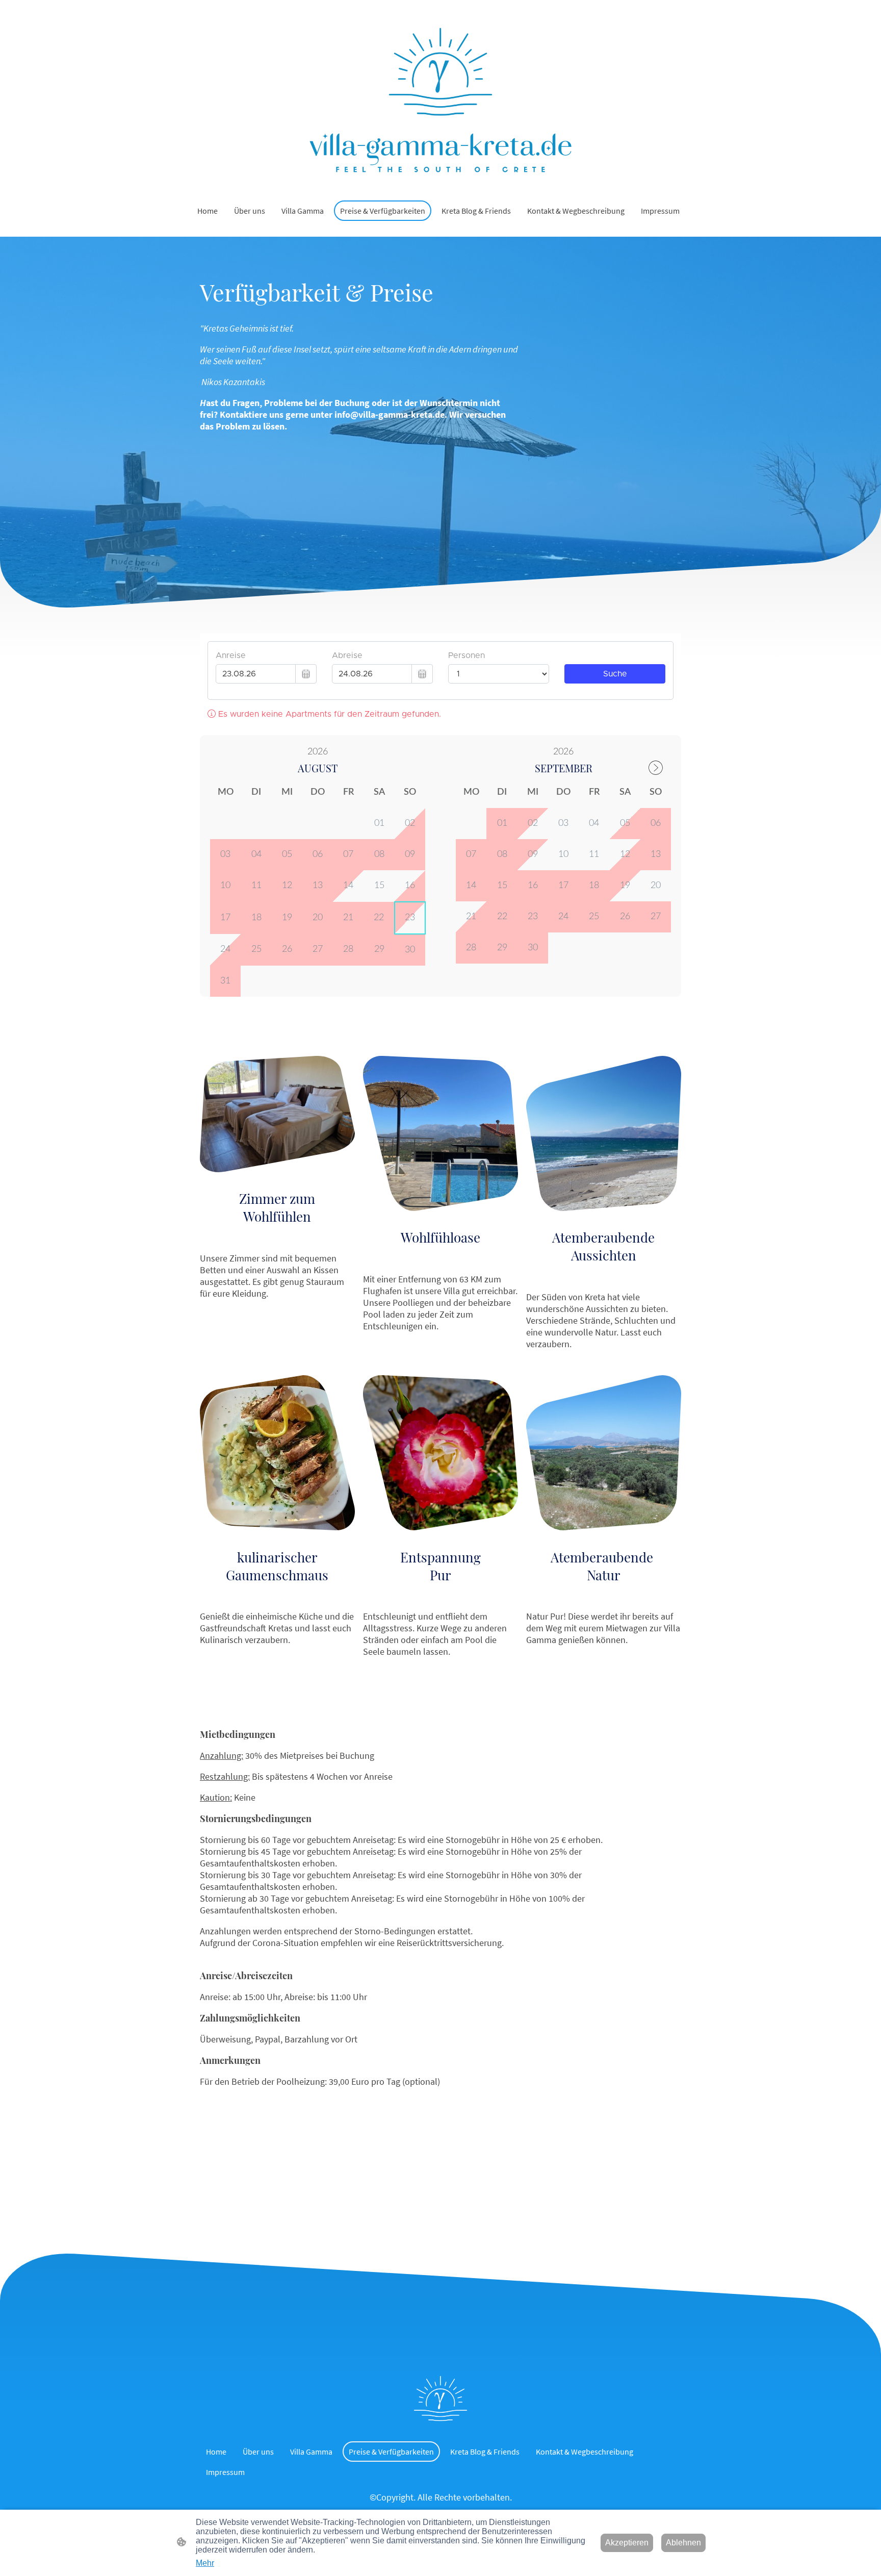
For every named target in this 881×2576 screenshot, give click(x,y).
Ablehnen (683, 2543)
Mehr (205, 2563)
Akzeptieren (627, 2543)
